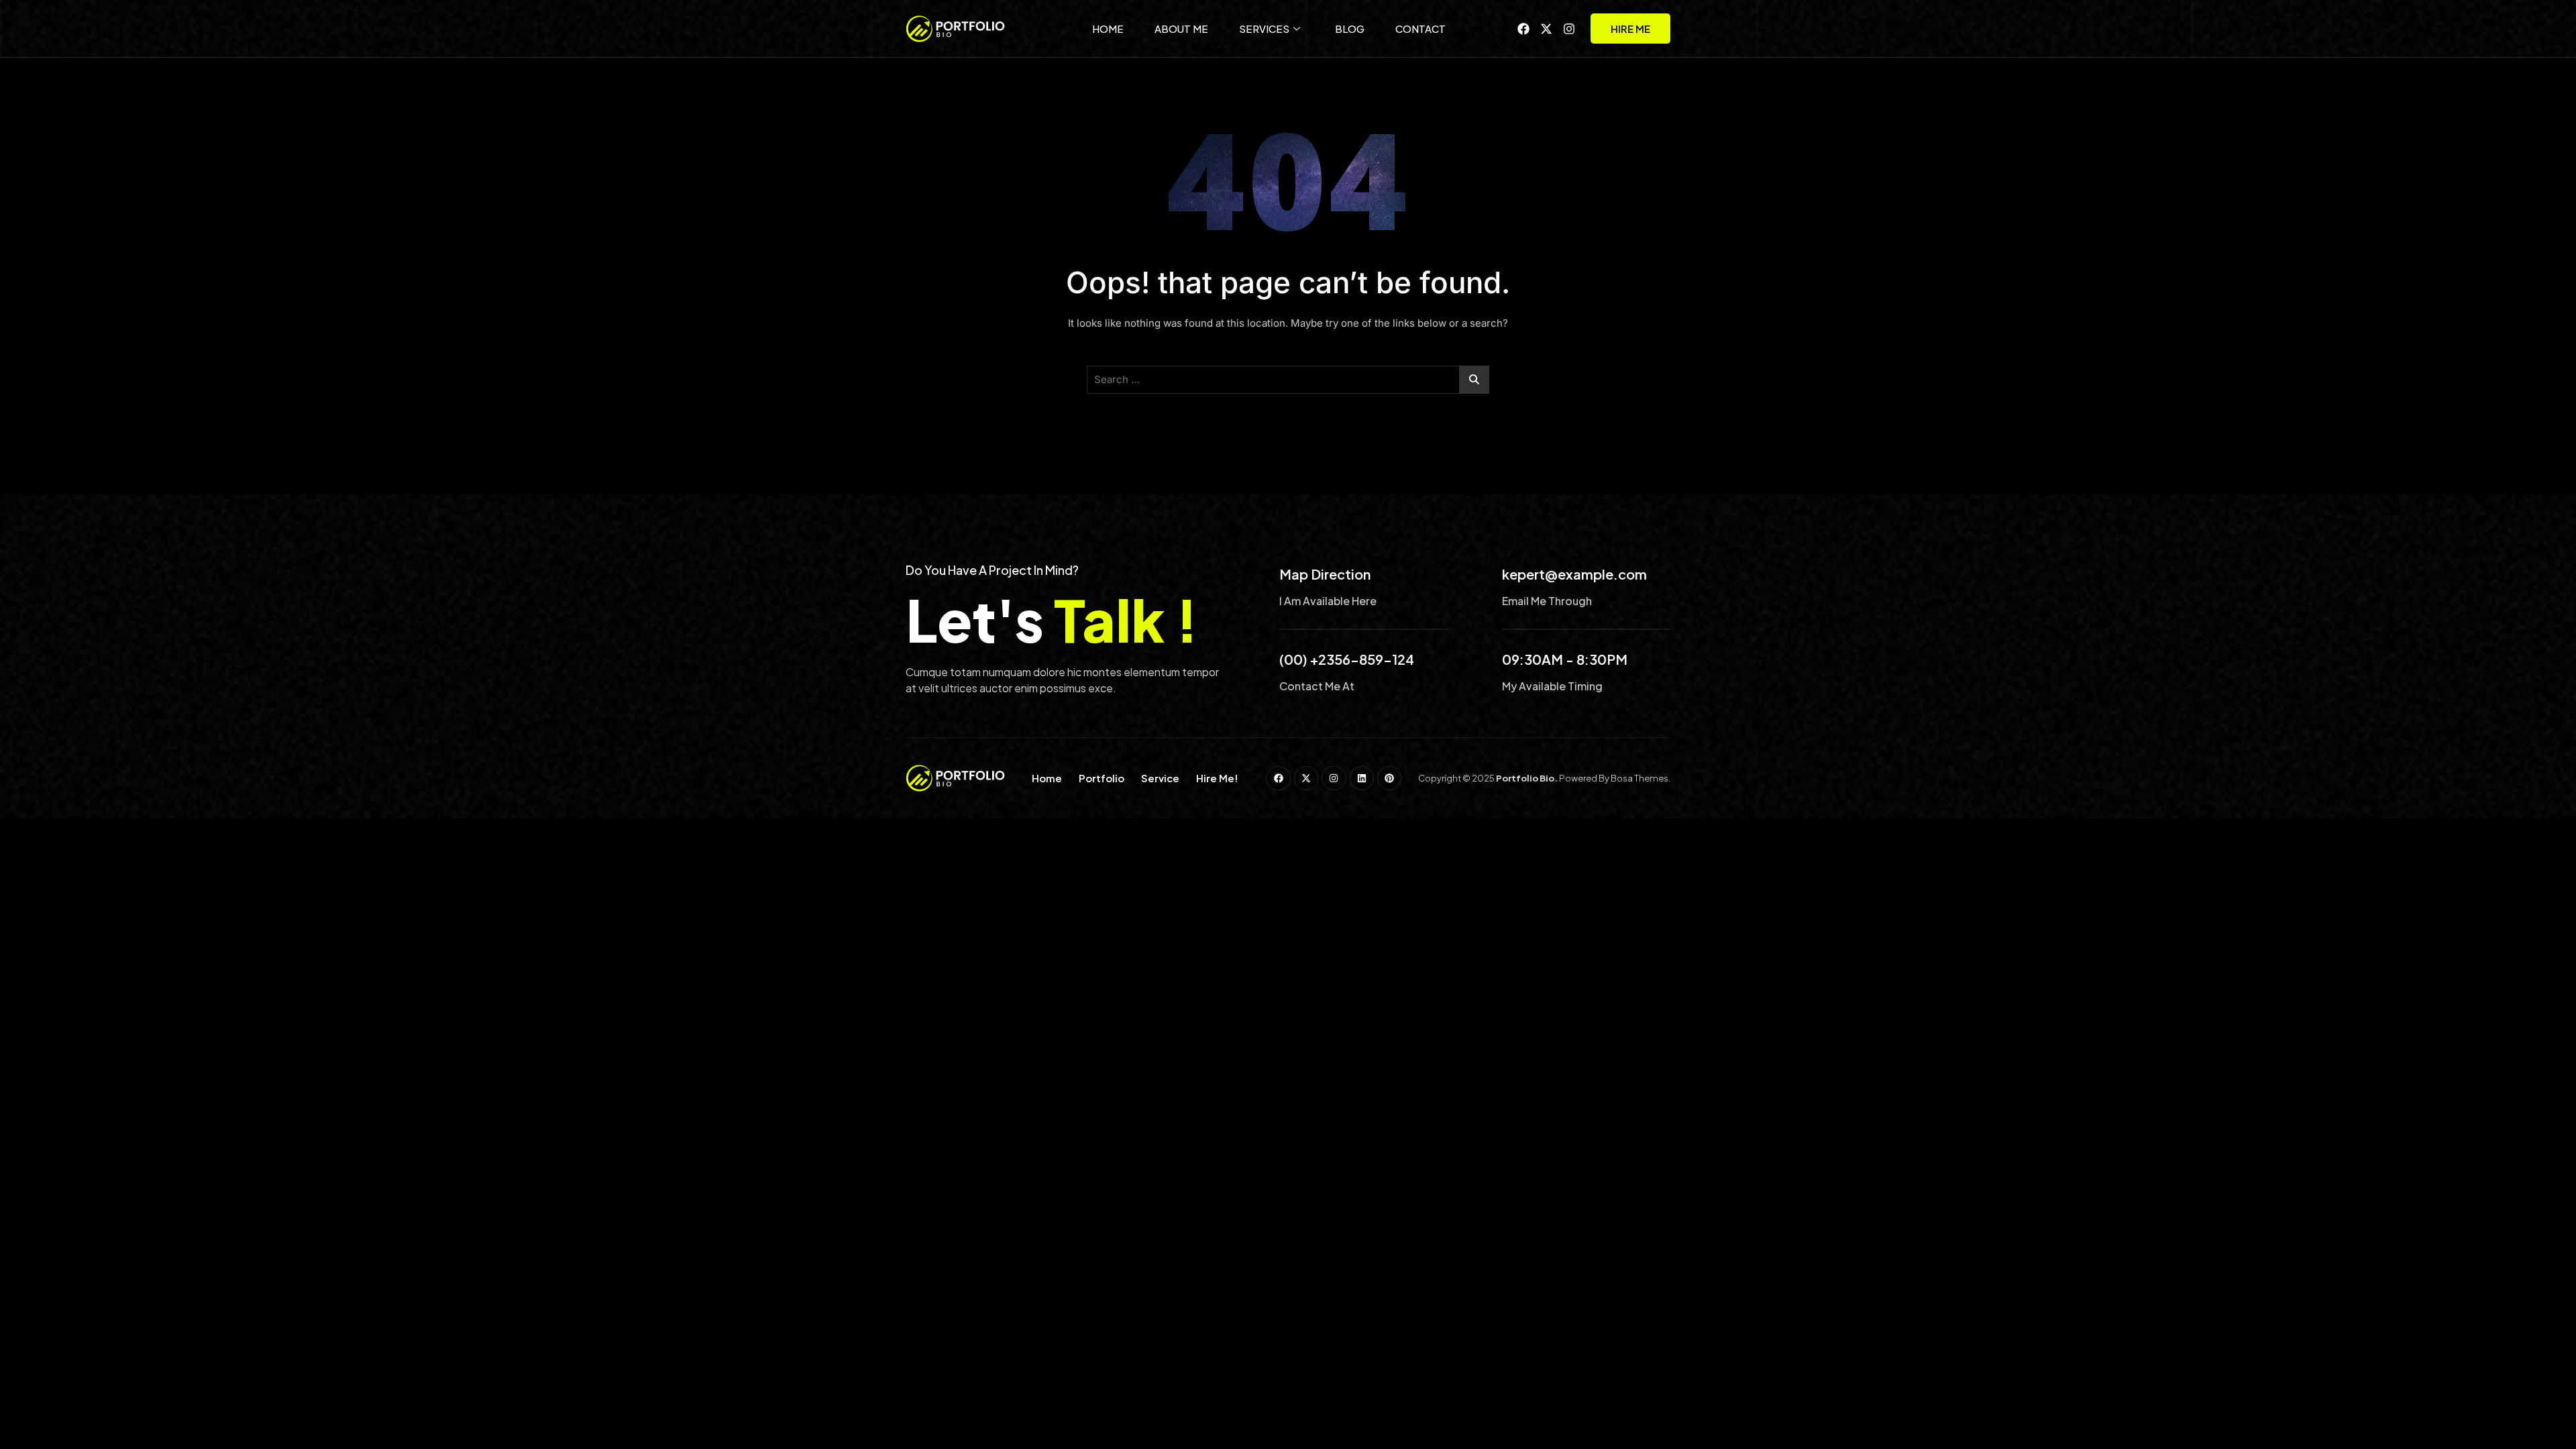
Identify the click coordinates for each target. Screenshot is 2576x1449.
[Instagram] (1569, 29)
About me (1181, 29)
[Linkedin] (1362, 778)
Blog (1350, 29)
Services (1264, 29)
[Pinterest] (1389, 778)
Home (1108, 29)
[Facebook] (1523, 29)
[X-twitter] (1546, 29)
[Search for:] (1288, 380)
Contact (1420, 29)
